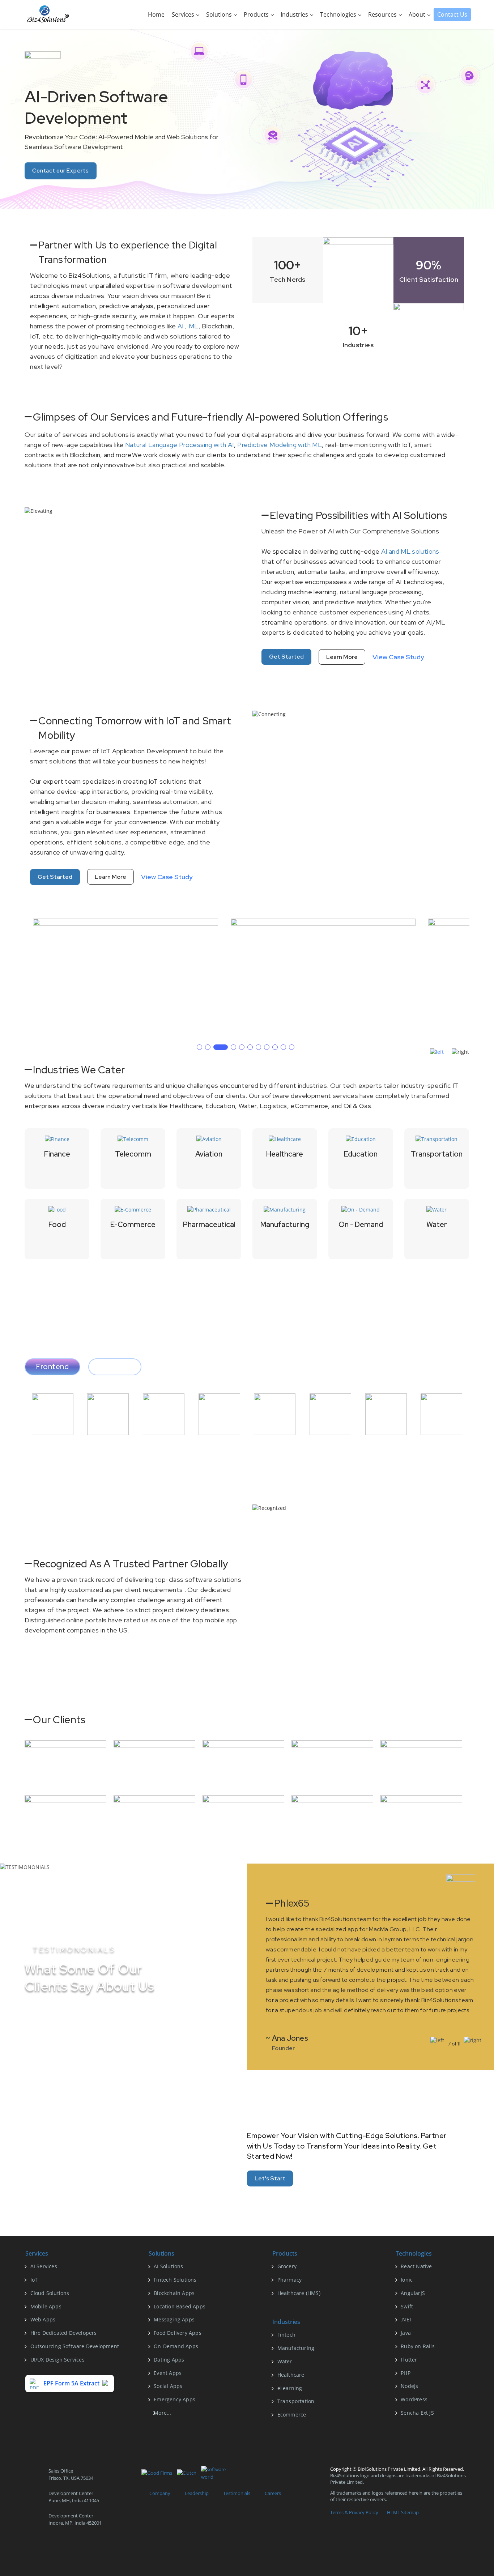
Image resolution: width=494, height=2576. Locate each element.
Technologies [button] (339, 14)
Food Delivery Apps (178, 2333)
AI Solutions (168, 2266)
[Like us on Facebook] (29, 2547)
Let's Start (270, 2178)
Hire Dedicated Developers (64, 2333)
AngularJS (413, 2293)
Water (285, 2361)
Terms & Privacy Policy (354, 2512)
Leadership (197, 2493)
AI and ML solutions (410, 551)
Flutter (409, 2360)
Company (160, 2493)
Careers (273, 2493)
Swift (407, 2306)
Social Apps (168, 2386)
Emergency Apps (174, 2399)
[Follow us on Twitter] (47, 2547)
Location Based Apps (180, 2306)
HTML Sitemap (403, 2512)
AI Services (44, 2266)
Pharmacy (290, 2280)
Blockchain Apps (174, 2293)
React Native (416, 2266)
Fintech (286, 2335)
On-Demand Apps (176, 2346)
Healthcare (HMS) (299, 2293)
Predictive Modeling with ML (280, 445)
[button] (199, 1047)
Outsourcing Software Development (75, 2346)
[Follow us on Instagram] (82, 2547)
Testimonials (237, 2493)
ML (194, 326)
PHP (406, 2373)
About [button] (418, 14)
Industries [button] (295, 14)
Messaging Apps (174, 2319)
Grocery (287, 2266)
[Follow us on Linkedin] (65, 2547)
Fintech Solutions (175, 2280)
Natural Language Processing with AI (180, 445)
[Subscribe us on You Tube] (100, 2547)
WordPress (414, 2399)
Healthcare (291, 2375)
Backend (115, 1367)
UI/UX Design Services (58, 2360)
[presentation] (437, 1052)
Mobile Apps (46, 2306)
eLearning (290, 2388)
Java (406, 2333)
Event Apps (168, 2373)
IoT (34, 2280)
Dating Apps (169, 2360)
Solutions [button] (220, 14)
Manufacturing (296, 2348)
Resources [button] (383, 14)
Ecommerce (292, 2415)
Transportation (296, 2401)
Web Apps (43, 2319)
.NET (406, 2319)
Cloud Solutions (50, 2293)
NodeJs (409, 2386)
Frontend (52, 1367)
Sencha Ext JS (417, 2413)
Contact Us (452, 14)
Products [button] (257, 14)
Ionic (407, 2280)
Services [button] (184, 14)
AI (181, 326)
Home (156, 14)
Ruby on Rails (418, 2346)
